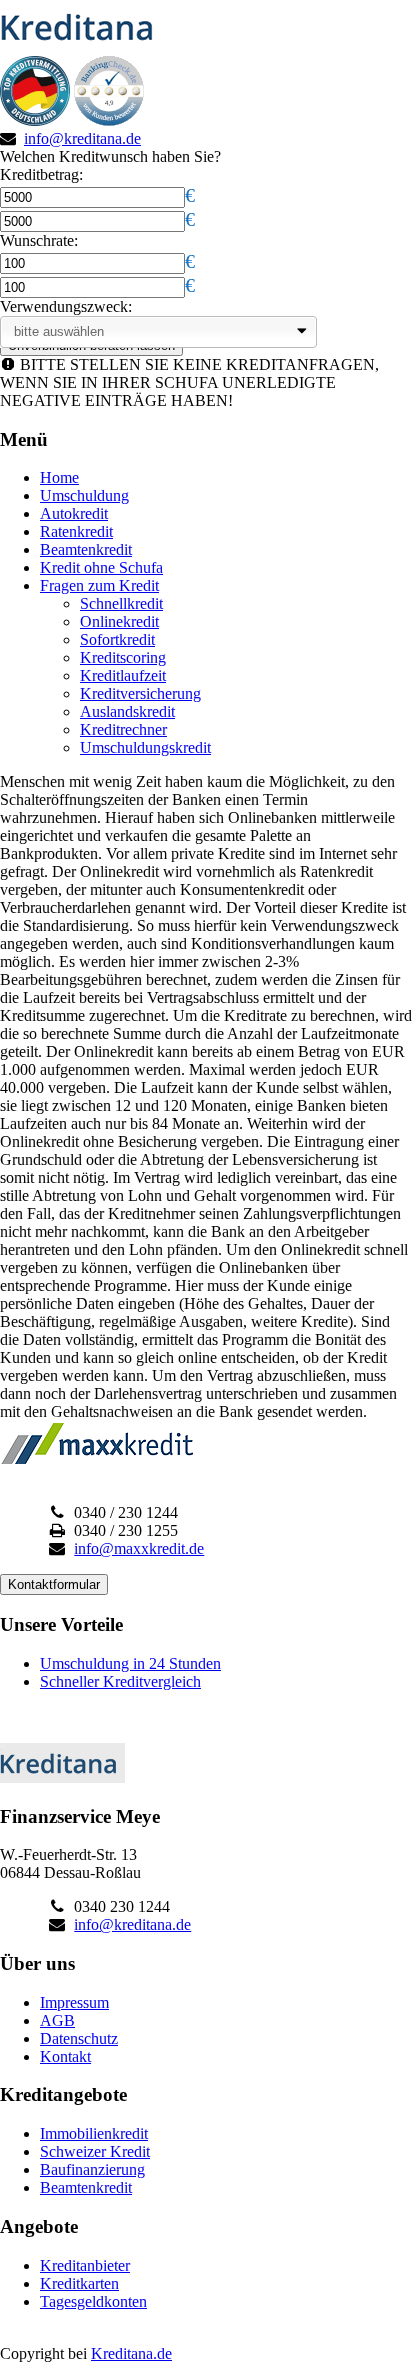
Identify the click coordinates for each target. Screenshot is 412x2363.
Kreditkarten (79, 2283)
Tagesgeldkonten (93, 2301)
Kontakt (65, 2056)
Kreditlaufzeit (123, 675)
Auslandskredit (127, 711)
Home (59, 477)
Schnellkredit (121, 603)
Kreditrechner (123, 729)
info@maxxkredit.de (139, 1548)
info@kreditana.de (82, 138)
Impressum (74, 2002)
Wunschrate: (39, 240)
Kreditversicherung (140, 693)
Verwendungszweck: (66, 306)
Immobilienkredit (94, 2133)
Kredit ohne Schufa (101, 567)
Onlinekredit (119, 621)
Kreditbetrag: (41, 174)
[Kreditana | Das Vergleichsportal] (83, 46)
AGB (57, 2020)
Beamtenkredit (86, 549)
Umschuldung (84, 495)
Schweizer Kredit (95, 2151)
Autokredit (74, 513)
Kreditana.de (131, 2353)
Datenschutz (79, 2038)
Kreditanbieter (85, 2265)
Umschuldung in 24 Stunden (130, 1663)
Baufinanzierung (92, 2169)
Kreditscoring (123, 657)
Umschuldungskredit (145, 747)
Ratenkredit (76, 531)
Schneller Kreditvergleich (120, 1681)
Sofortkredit (117, 639)
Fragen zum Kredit (99, 585)
